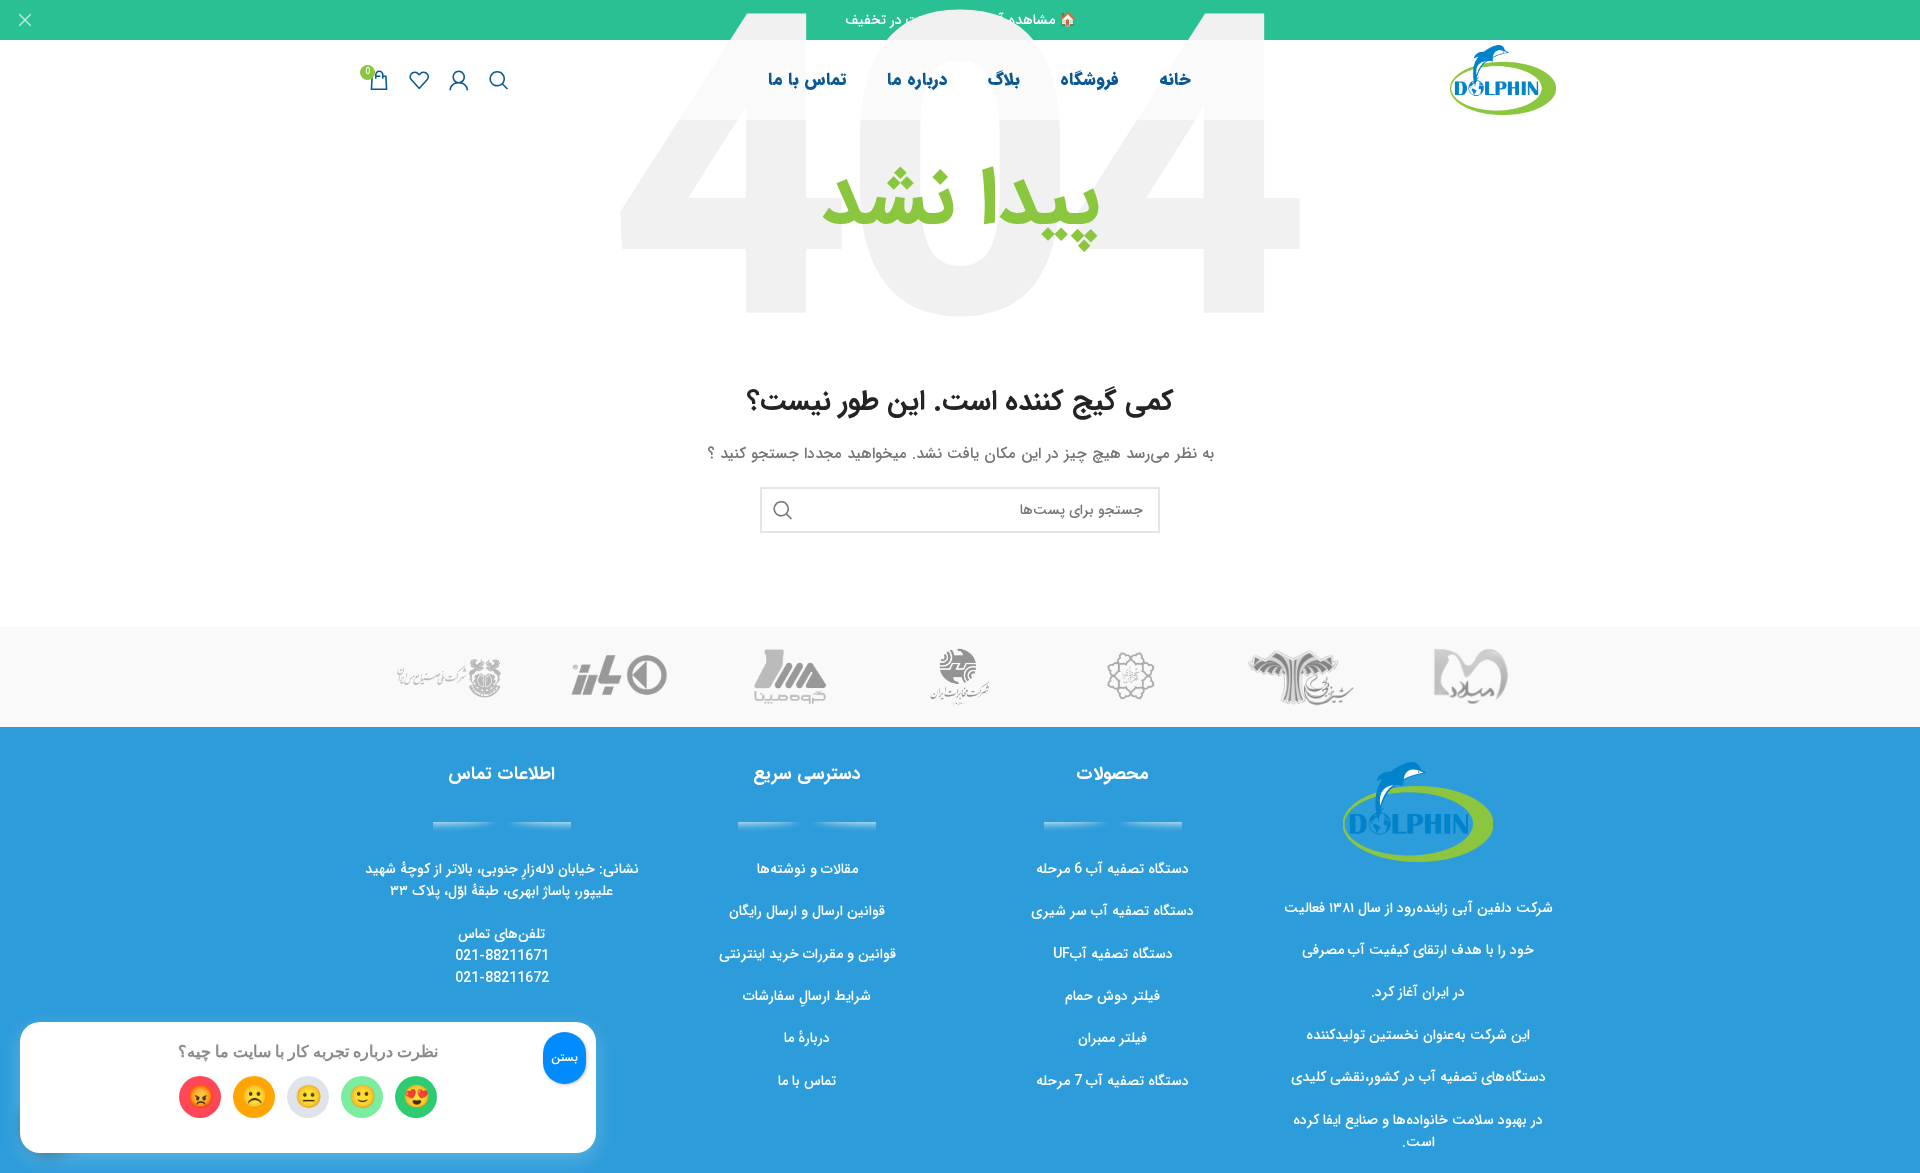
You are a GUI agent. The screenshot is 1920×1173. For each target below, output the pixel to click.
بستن (564, 1057)
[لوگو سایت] (1503, 79)
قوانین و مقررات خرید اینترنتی (807, 954)
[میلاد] (1471, 677)
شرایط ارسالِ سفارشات (807, 996)
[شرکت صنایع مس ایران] (449, 677)
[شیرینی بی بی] (1300, 677)
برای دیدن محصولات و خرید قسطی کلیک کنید (1760, 1101)
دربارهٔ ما (807, 1038)
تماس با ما (807, 1081)
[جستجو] (499, 80)
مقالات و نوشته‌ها (807, 869)
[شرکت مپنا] (790, 677)
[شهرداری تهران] (1130, 677)
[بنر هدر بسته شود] (25, 20)
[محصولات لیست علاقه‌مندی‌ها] (419, 80)
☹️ (254, 1096)
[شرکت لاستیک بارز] (619, 677)
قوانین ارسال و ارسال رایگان (807, 911)
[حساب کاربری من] (459, 80)
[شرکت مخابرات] (960, 677)
